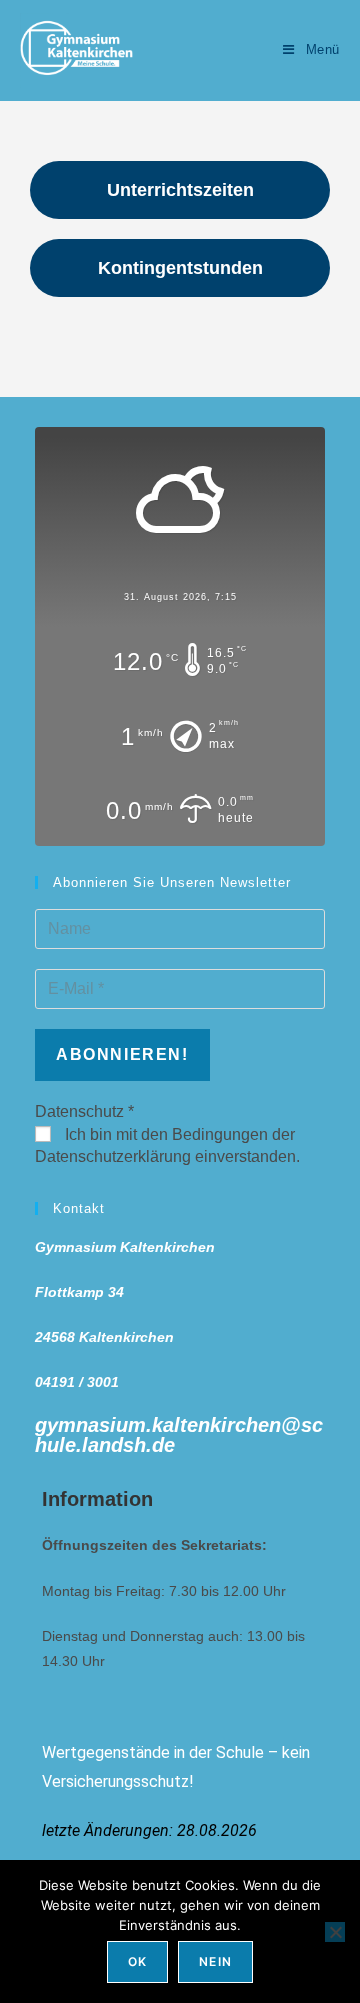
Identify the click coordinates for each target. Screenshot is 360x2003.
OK (137, 1961)
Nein (215, 1961)
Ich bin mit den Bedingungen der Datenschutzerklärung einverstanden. (167, 1145)
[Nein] (335, 1932)
